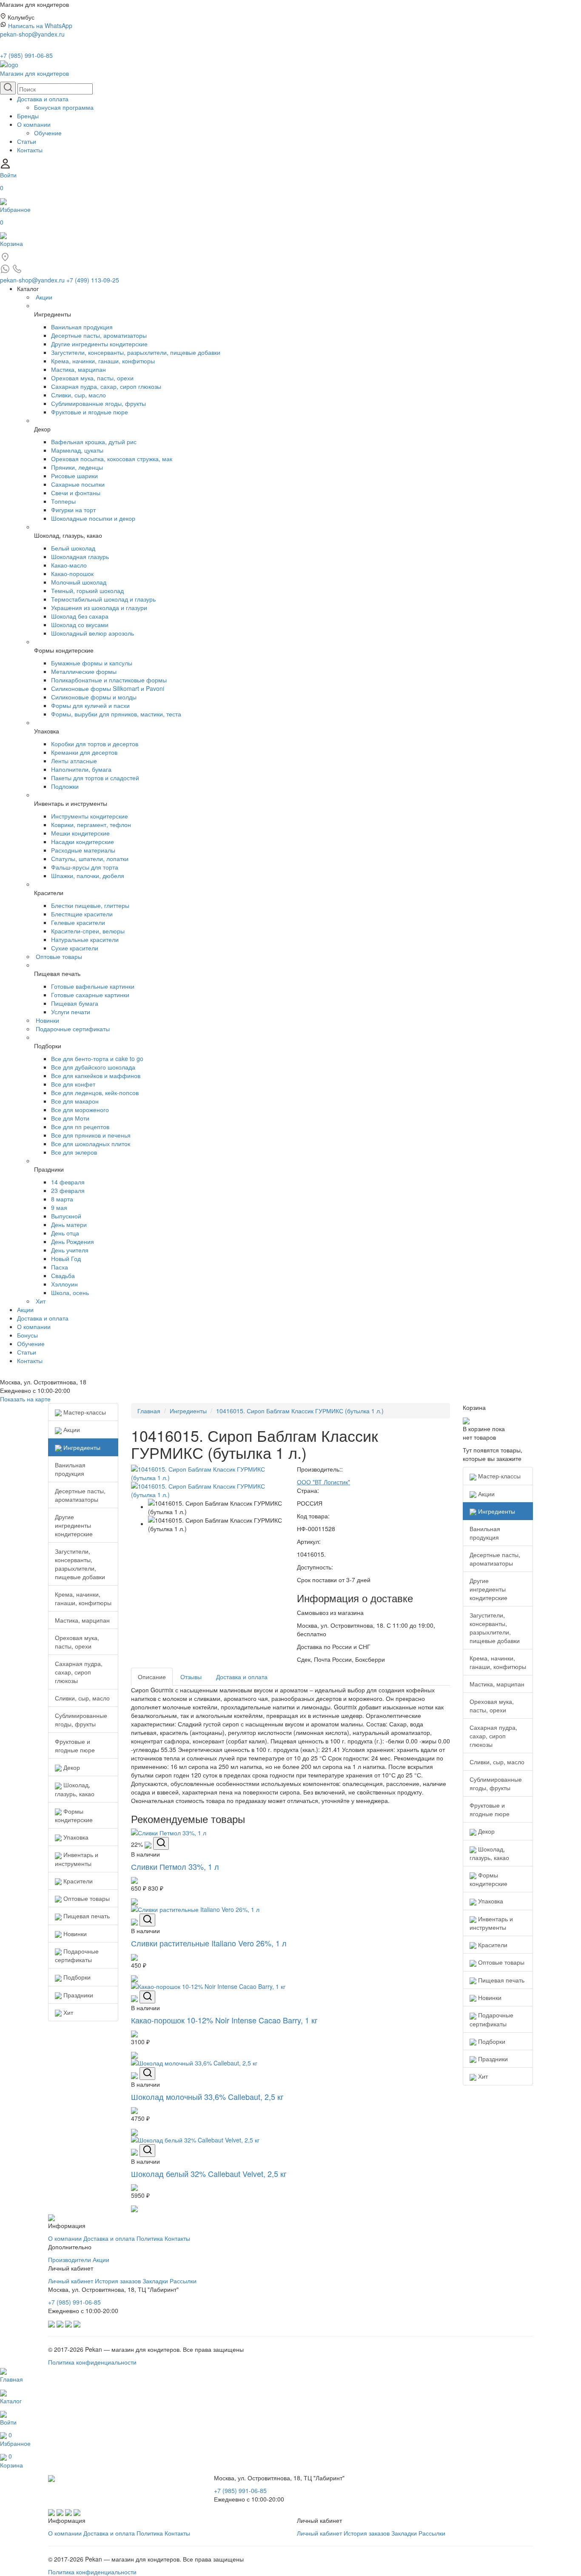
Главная (149, 1411)
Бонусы (27, 1335)
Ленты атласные (74, 761)
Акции (44, 297)
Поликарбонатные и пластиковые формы (109, 680)
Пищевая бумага (75, 1003)
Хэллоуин (64, 1284)
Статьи (27, 141)
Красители (77, 1881)
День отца (65, 1233)
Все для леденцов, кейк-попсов (95, 1093)
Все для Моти (70, 1118)
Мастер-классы (84, 1412)
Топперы (63, 501)
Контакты (30, 150)
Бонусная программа (64, 107)
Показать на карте (25, 1399)
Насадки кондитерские (83, 842)
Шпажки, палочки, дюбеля (88, 876)
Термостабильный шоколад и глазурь (103, 599)
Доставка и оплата (43, 99)
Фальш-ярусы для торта (85, 867)
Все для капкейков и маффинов (96, 1075)
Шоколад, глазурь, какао (75, 1789)
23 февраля (68, 1190)
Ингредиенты (81, 1447)
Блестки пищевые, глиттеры (90, 905)
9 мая (59, 1207)
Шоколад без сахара (80, 616)
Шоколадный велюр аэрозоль (93, 633)
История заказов (118, 2281)
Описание (152, 1677)
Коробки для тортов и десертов (95, 744)
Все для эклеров (74, 1152)
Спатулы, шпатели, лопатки (90, 859)
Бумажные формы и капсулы (92, 663)
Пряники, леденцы (77, 467)
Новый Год (66, 1258)
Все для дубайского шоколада (93, 1067)
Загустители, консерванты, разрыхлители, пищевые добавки (136, 352)
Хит (41, 1301)
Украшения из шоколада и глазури (99, 608)
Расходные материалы (83, 850)
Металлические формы (84, 671)
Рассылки (183, 2281)
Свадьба (63, 1275)
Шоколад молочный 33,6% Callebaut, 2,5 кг (207, 2097)
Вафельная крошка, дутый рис (94, 442)
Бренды (28, 116)
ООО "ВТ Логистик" (323, 1482)
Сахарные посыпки (78, 484)
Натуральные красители (85, 939)
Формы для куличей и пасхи (90, 705)
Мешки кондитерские (80, 833)
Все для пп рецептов (80, 1127)
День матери (69, 1224)
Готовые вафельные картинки (93, 986)
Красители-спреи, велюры (88, 931)
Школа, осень (70, 1292)
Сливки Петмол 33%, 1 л (175, 1866)
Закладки (155, 2281)
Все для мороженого (80, 1110)
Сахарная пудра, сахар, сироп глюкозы (106, 386)
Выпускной (66, 1216)
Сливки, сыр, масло (78, 395)
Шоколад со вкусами (80, 625)
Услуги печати (71, 1012)
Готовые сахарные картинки (90, 995)
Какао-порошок (72, 573)
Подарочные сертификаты (73, 1029)
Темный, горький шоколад (87, 591)
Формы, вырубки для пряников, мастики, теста (116, 714)
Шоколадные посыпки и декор (93, 518)
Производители (70, 2259)
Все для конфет (73, 1084)
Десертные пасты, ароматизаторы (99, 335)
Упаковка (75, 1837)
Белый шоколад (73, 548)
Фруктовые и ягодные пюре (90, 412)
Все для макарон (75, 1101)
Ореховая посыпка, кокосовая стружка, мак (112, 459)
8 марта (62, 1199)
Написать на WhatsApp (40, 26)
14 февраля (68, 1182)
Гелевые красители (78, 922)
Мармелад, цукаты (77, 450)
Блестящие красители (82, 914)
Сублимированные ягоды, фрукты (98, 403)
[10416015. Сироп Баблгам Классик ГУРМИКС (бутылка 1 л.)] (208, 1472)
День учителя (70, 1250)
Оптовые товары (59, 956)
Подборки (76, 1977)
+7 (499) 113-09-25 (93, 280)
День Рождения (73, 1241)
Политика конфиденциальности (92, 2362)
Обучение (48, 133)
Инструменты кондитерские (90, 816)
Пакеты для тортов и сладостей (95, 778)
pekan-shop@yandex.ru (32, 34)
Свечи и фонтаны (76, 493)
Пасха (60, 1267)
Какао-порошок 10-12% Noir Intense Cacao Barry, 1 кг (224, 2020)
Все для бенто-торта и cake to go (97, 1058)
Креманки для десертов (84, 752)
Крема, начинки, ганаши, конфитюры (103, 361)
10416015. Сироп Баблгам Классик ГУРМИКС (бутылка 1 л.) (300, 1411)
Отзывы (191, 1677)
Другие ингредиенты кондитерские (99, 344)
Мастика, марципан (78, 369)
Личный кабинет (71, 2281)
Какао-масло (69, 565)
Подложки (65, 786)
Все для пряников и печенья (91, 1135)
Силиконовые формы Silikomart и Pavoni (108, 688)
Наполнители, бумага (81, 769)
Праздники (77, 1995)
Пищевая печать (86, 1916)
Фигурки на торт (73, 510)
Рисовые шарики (74, 476)
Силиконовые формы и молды (94, 697)
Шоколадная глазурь (80, 556)
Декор (71, 1767)
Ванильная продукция (82, 327)
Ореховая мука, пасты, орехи (92, 378)
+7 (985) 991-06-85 (26, 55)
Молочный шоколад (79, 582)
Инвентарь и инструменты (77, 1859)
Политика (150, 2238)
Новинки (47, 1020)
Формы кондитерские (74, 1815)
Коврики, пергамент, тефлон (91, 824)
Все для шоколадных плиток (91, 1144)
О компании (34, 124)
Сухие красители (75, 948)
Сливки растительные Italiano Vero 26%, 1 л (209, 1943)
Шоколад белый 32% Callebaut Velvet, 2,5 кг (209, 2174)
